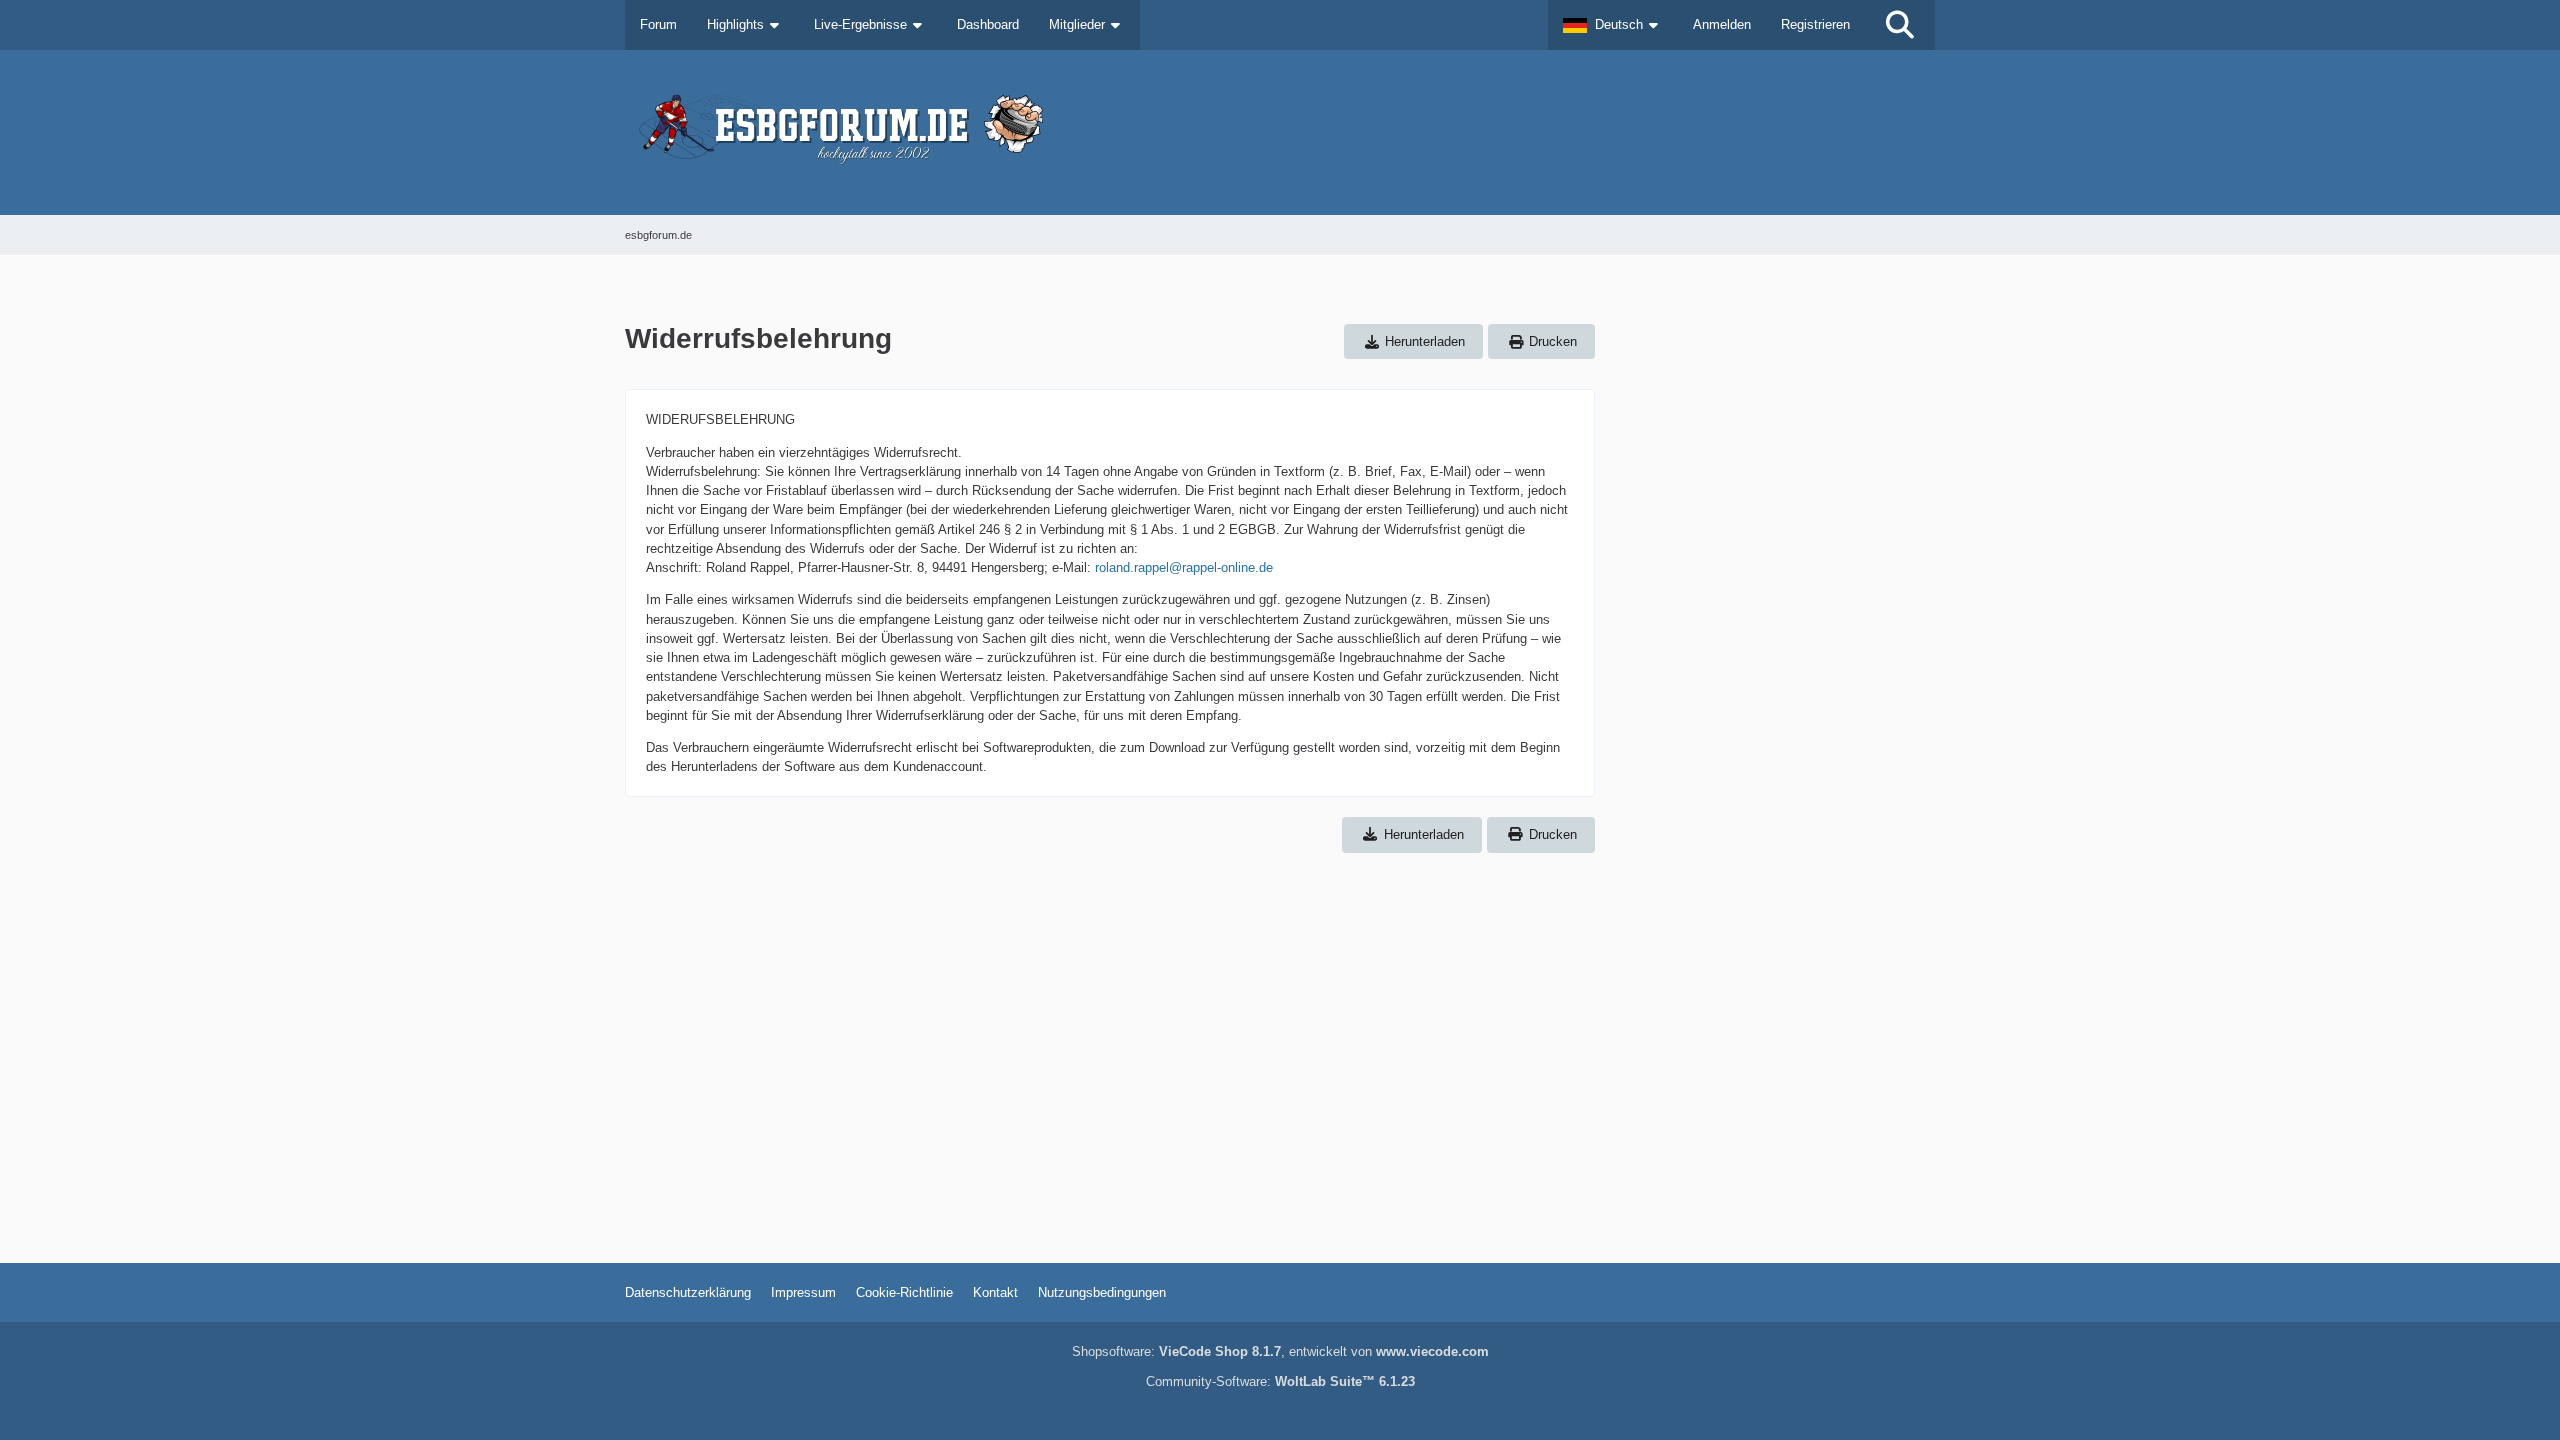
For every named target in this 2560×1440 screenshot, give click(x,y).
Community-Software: (1280, 1381)
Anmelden (1722, 24)
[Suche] (1900, 25)
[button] (1613, 25)
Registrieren (1815, 24)
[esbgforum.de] (1280, 132)
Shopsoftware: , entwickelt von (1280, 1351)
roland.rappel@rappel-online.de (1184, 567)
